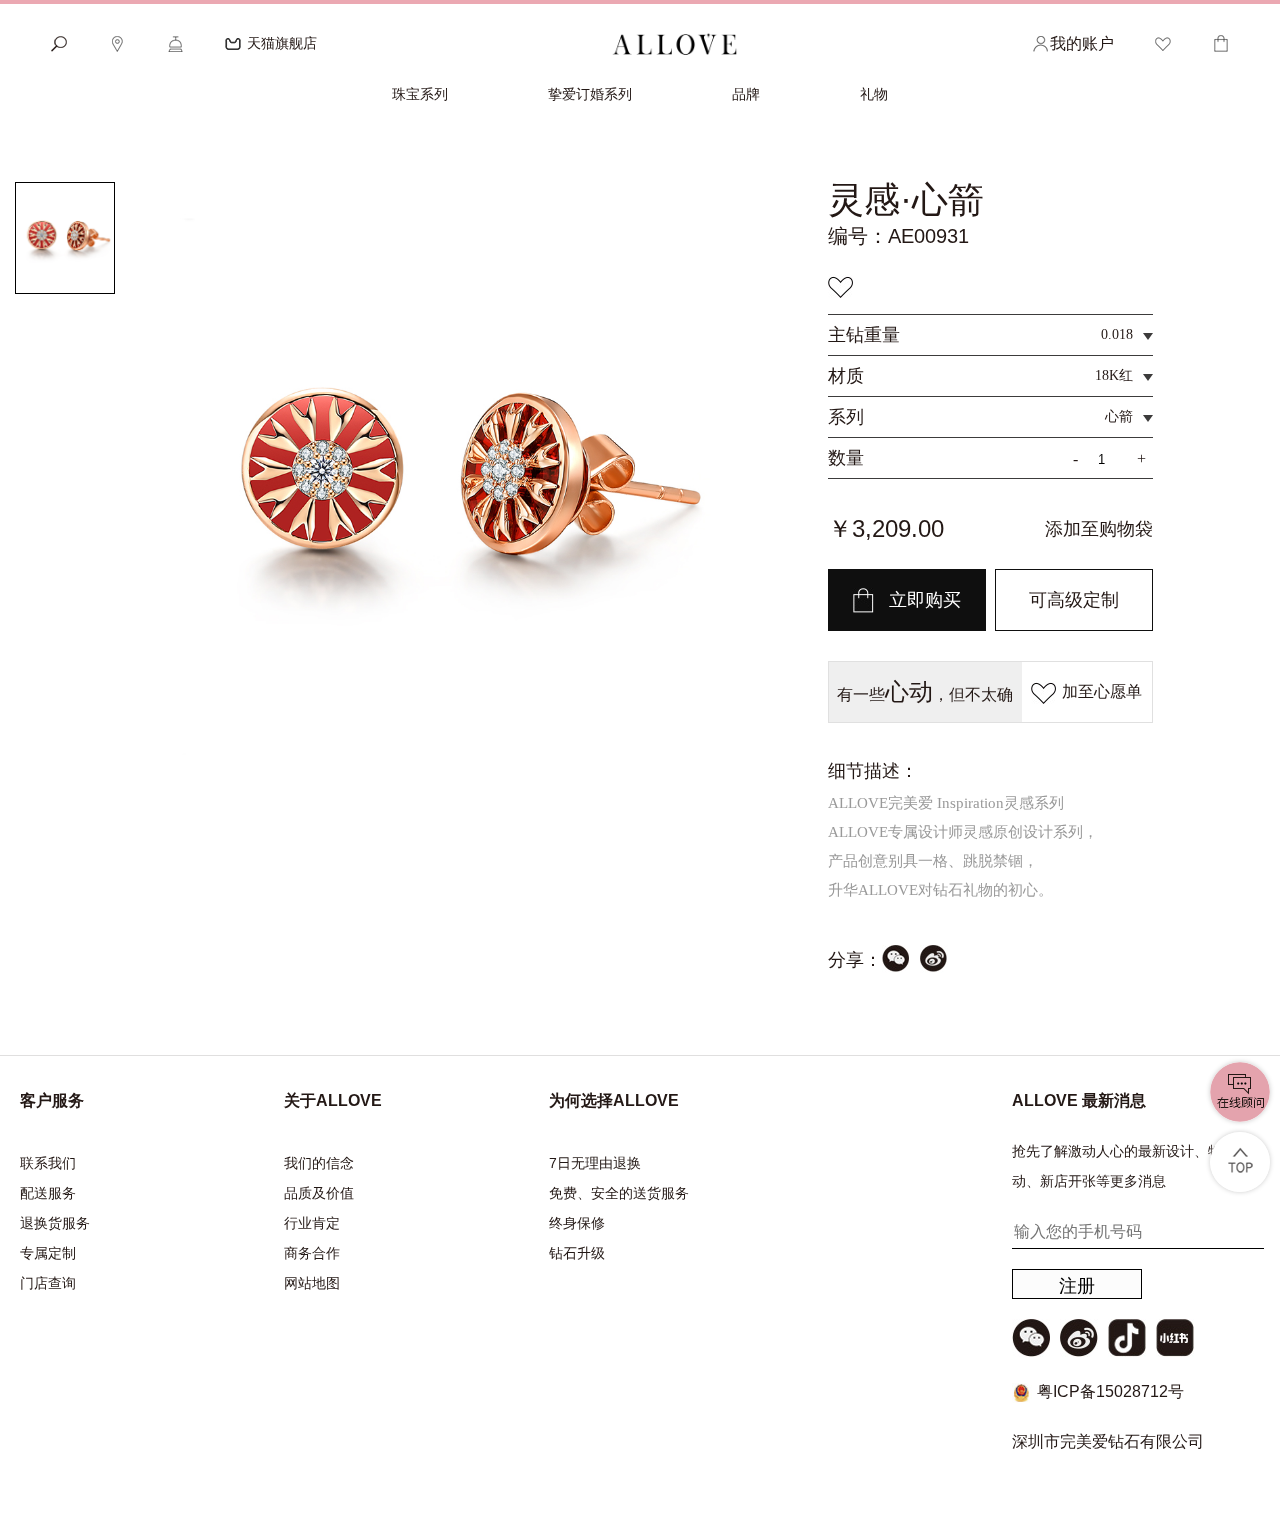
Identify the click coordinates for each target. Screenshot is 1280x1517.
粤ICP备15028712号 (1110, 1391)
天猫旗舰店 (282, 43)
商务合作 (312, 1253)
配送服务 (48, 1193)
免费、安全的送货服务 (619, 1193)
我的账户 (1082, 43)
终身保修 (577, 1223)
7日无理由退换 (595, 1163)
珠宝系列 (420, 94)
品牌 (746, 94)
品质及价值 (319, 1193)
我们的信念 (319, 1163)
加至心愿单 (1102, 691)
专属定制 (48, 1253)
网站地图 (312, 1283)
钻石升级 (577, 1253)
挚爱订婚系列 (590, 94)
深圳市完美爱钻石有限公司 (1108, 1441)
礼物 (874, 94)
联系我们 (48, 1163)
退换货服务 (55, 1223)
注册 (1077, 1286)
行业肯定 (312, 1223)
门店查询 (48, 1283)
